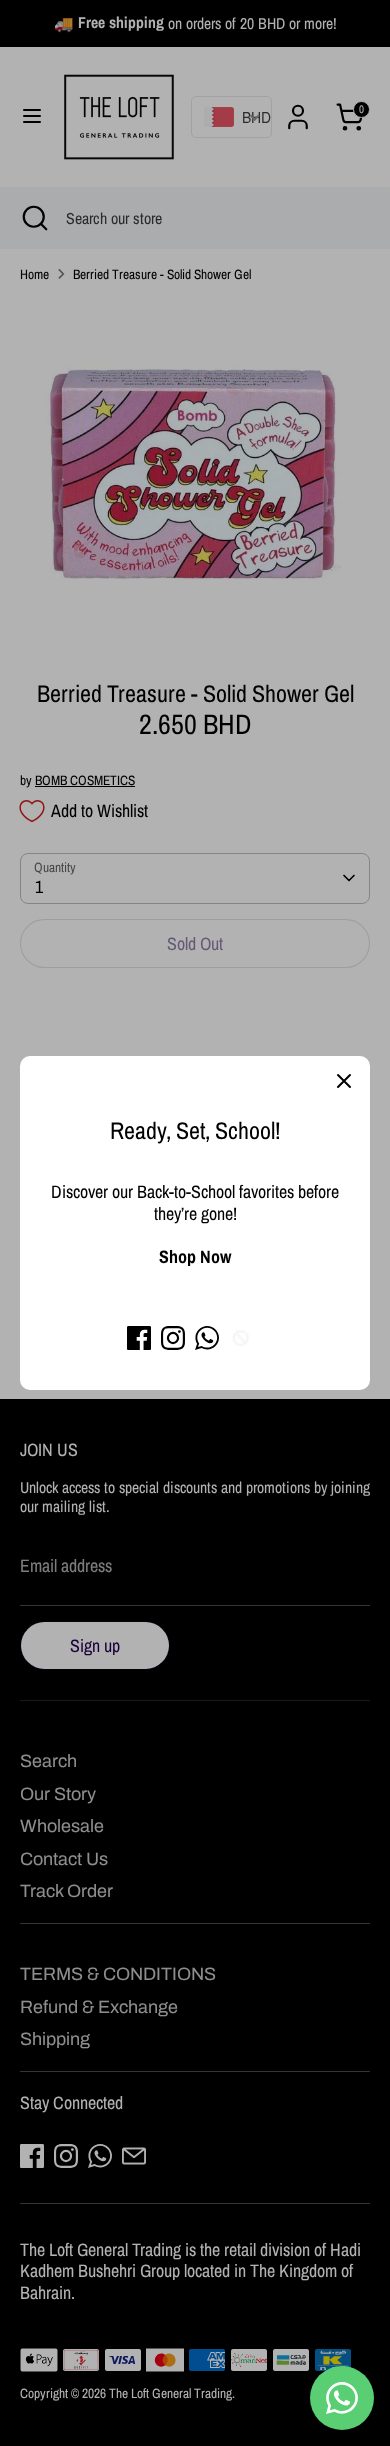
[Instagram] (173, 1338)
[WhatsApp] (207, 1338)
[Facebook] (139, 1338)
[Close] (344, 1082)
